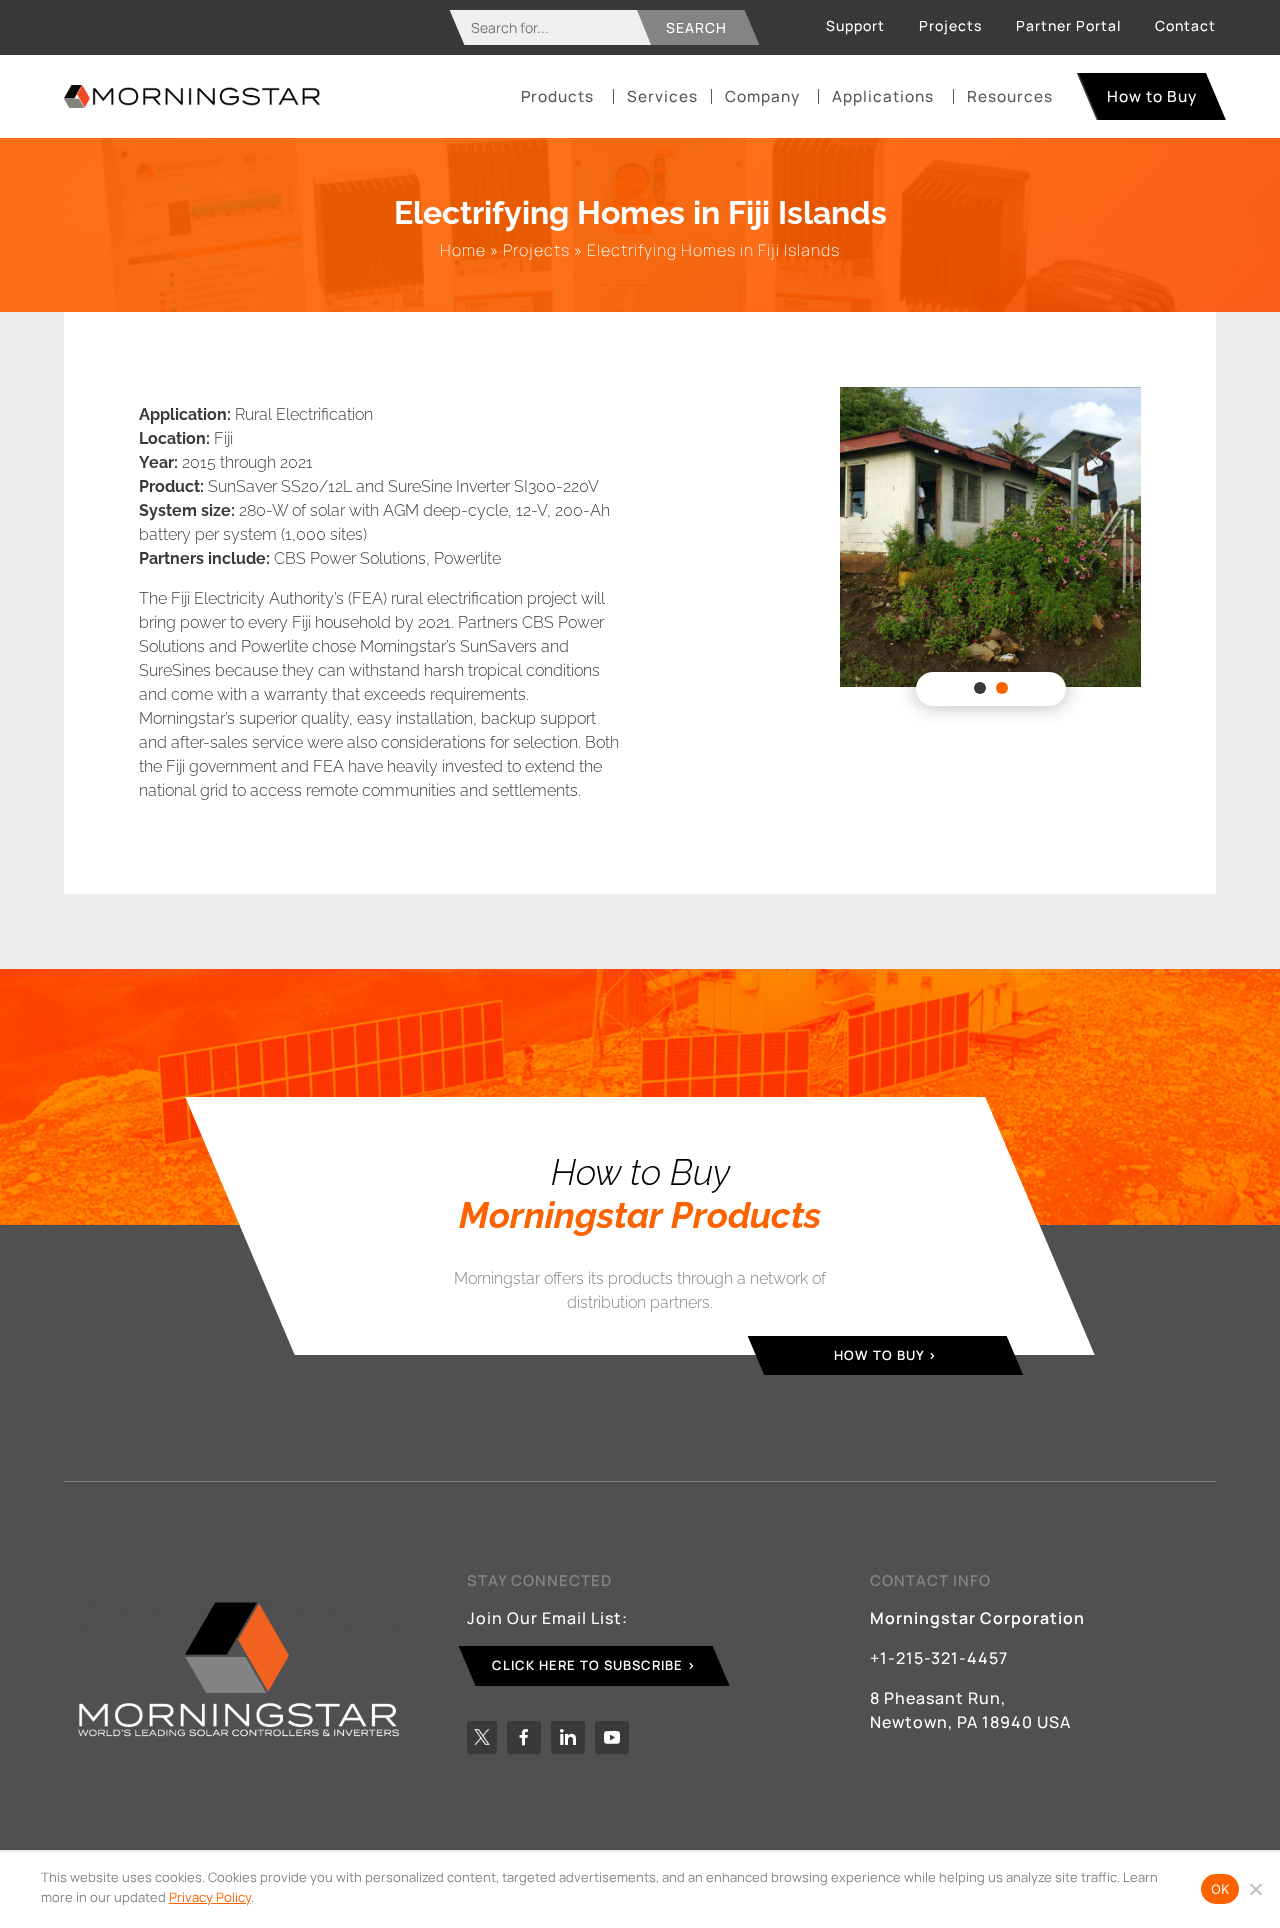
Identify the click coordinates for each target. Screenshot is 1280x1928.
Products (557, 96)
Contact (1185, 25)
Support (855, 25)
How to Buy (1152, 96)
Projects (950, 25)
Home (463, 250)
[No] (1255, 1889)
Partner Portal (1068, 25)
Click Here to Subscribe (587, 1665)
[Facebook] (524, 1737)
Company (762, 96)
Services (662, 96)
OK (1220, 1889)
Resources (1010, 96)
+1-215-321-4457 (939, 1658)
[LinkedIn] (568, 1737)
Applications (883, 96)
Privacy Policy (210, 1897)
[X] (482, 1737)
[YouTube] (612, 1737)
